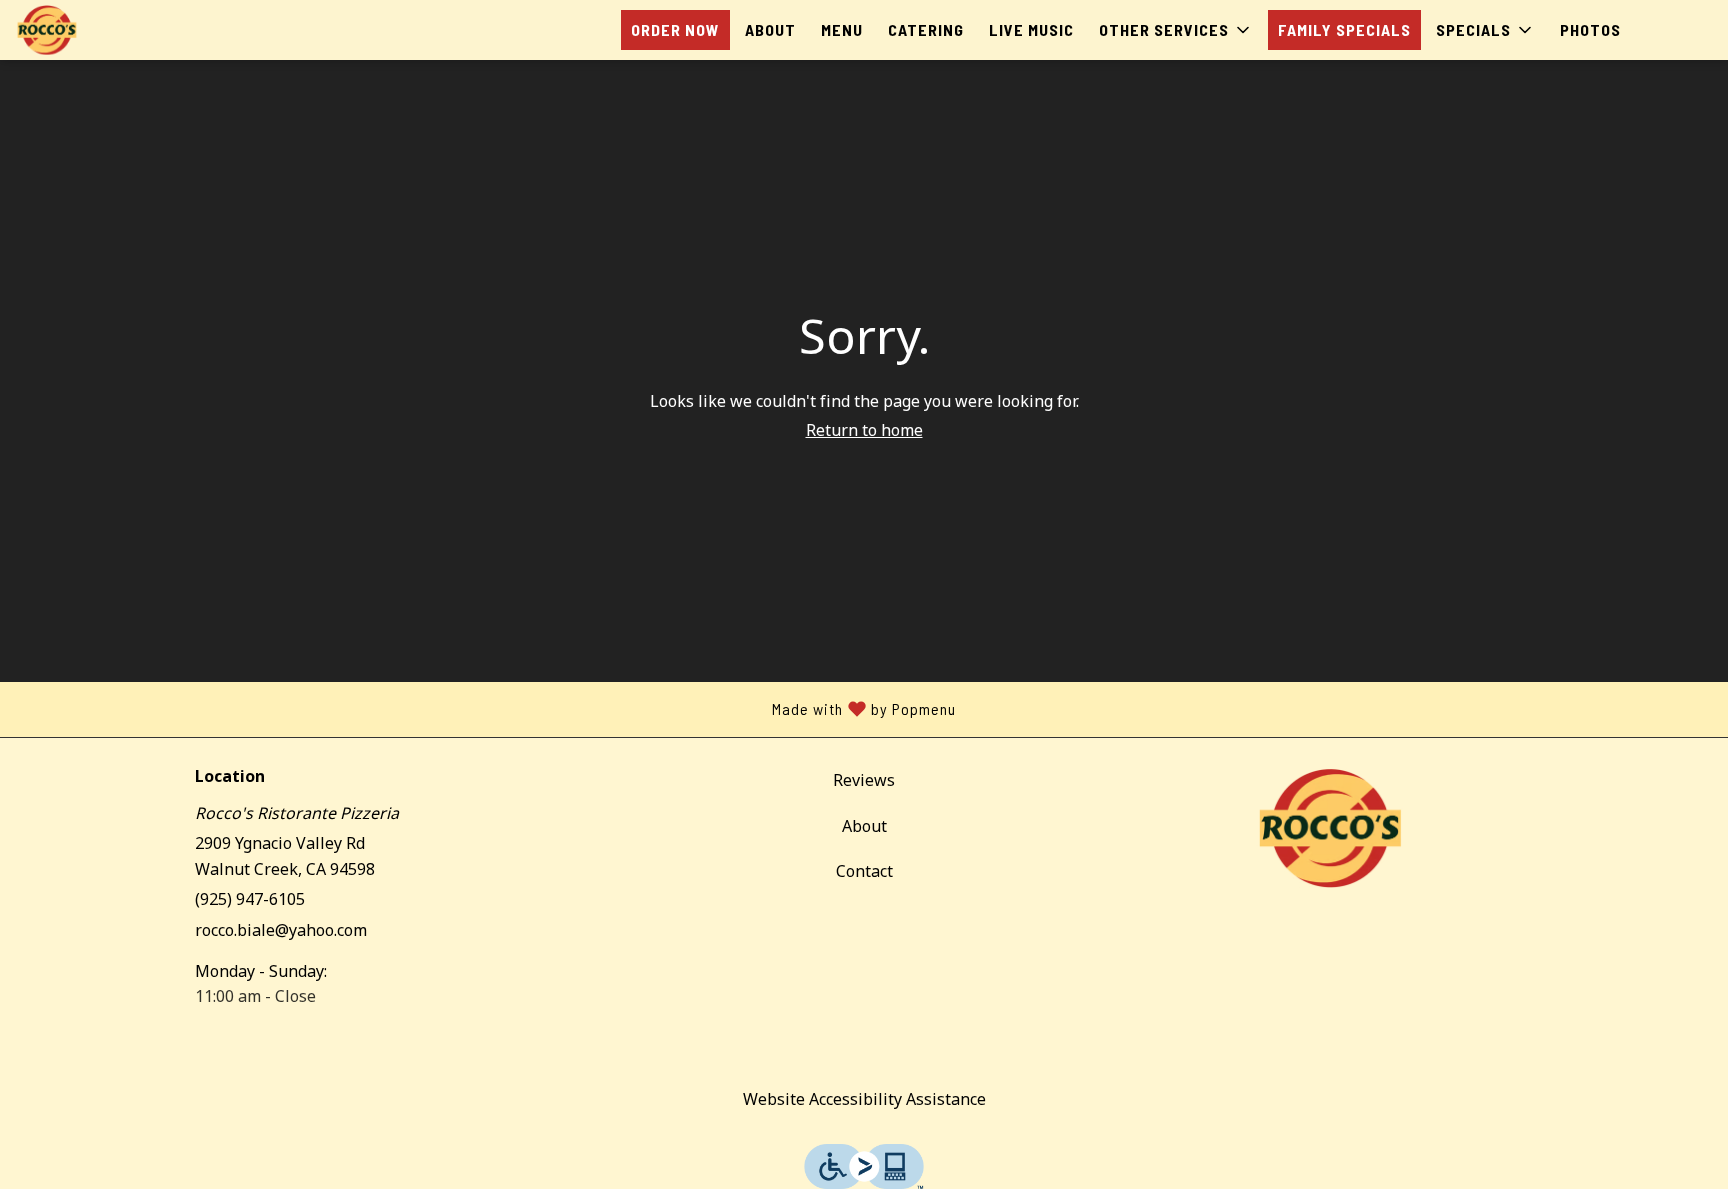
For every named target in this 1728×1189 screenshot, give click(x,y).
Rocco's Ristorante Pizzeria (1330, 828)
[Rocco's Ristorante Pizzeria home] (106, 30)
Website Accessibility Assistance (864, 1099)
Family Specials (1344, 29)
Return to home (864, 430)
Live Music (1031, 29)
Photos (1590, 29)
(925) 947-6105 (250, 899)
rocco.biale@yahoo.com (281, 930)
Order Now (675, 29)
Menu (842, 29)
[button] (1176, 30)
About (770, 29)
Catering (926, 29)
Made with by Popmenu (485, 709)
